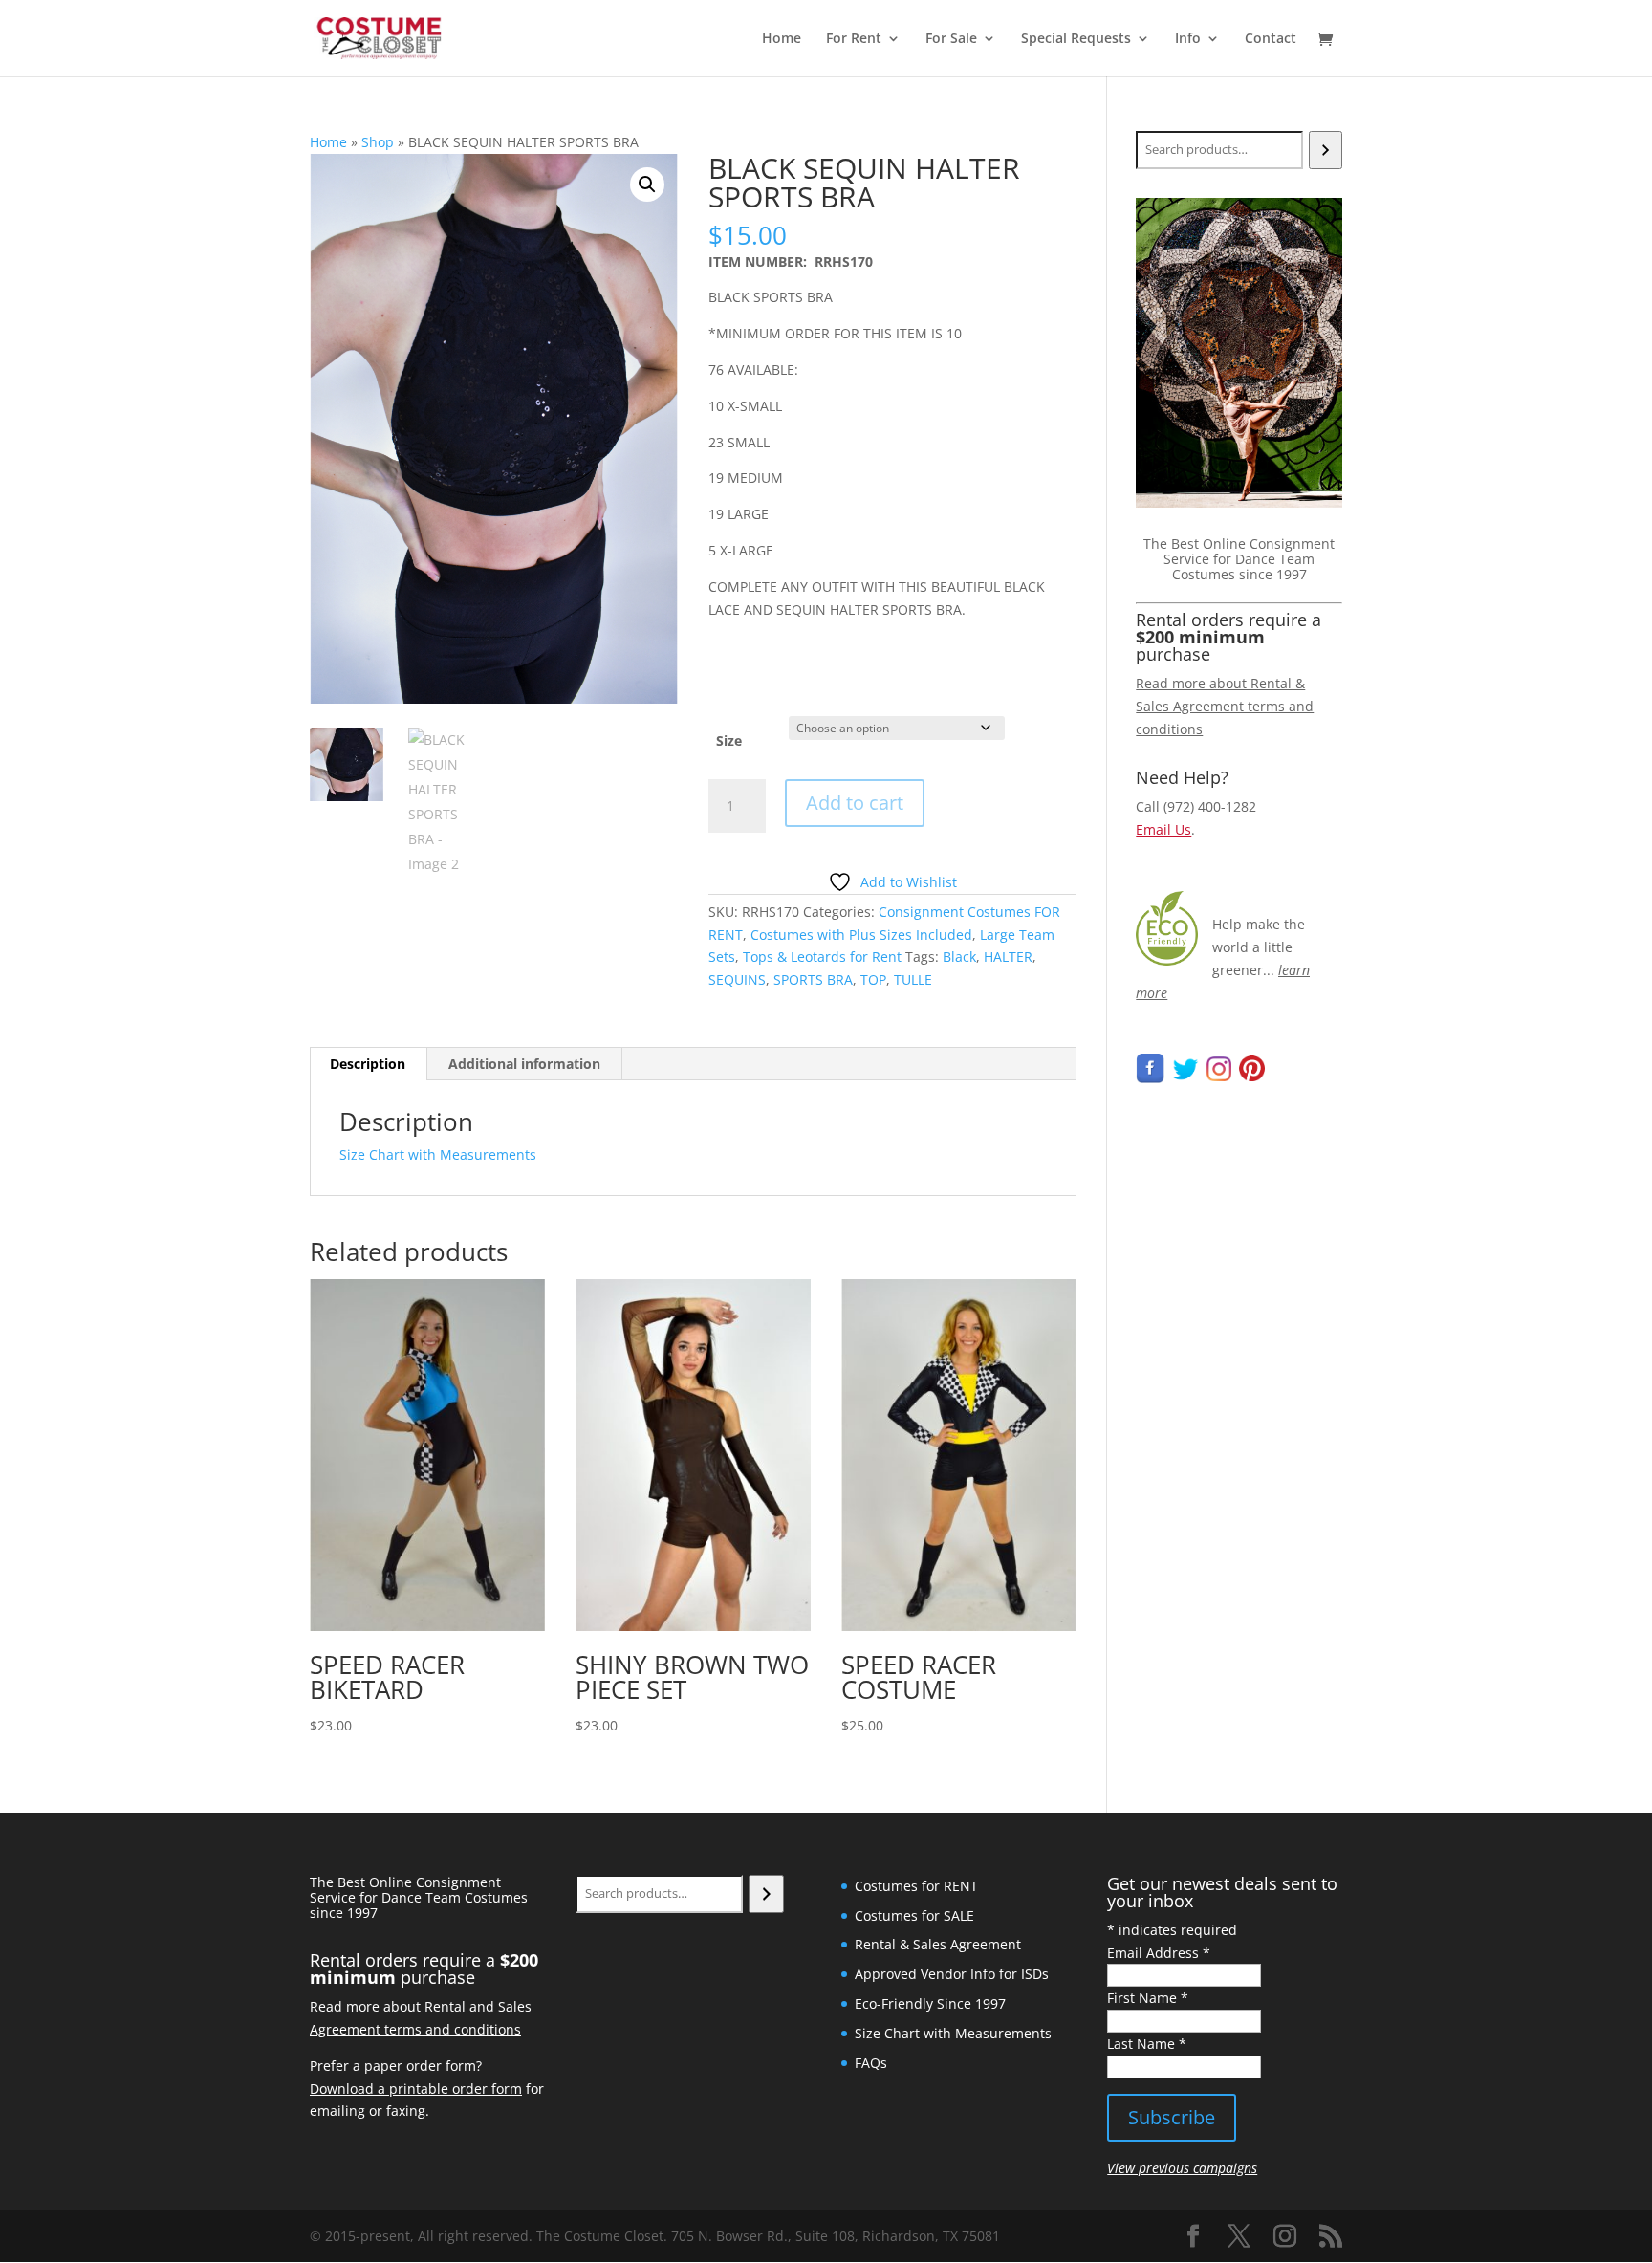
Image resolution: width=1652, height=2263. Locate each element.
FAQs (871, 2063)
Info (1188, 39)
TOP (873, 979)
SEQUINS (737, 979)
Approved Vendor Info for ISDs (952, 1974)
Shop (378, 142)
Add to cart (855, 803)
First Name (1148, 1998)
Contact (1271, 39)
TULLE (913, 979)
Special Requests (1076, 39)
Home (782, 39)
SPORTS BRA (813, 979)
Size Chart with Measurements (438, 1154)
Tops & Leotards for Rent (822, 957)
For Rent (854, 39)
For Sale (951, 39)
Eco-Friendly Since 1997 (930, 2003)
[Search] (1326, 150)
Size (729, 740)
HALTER (1008, 957)
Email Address (1159, 1953)
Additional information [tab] (524, 1064)
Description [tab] (368, 1064)
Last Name (1147, 2044)
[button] (647, 185)
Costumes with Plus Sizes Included (861, 935)
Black (959, 957)
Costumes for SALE (914, 1915)
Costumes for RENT (916, 1886)
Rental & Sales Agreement (938, 1944)
